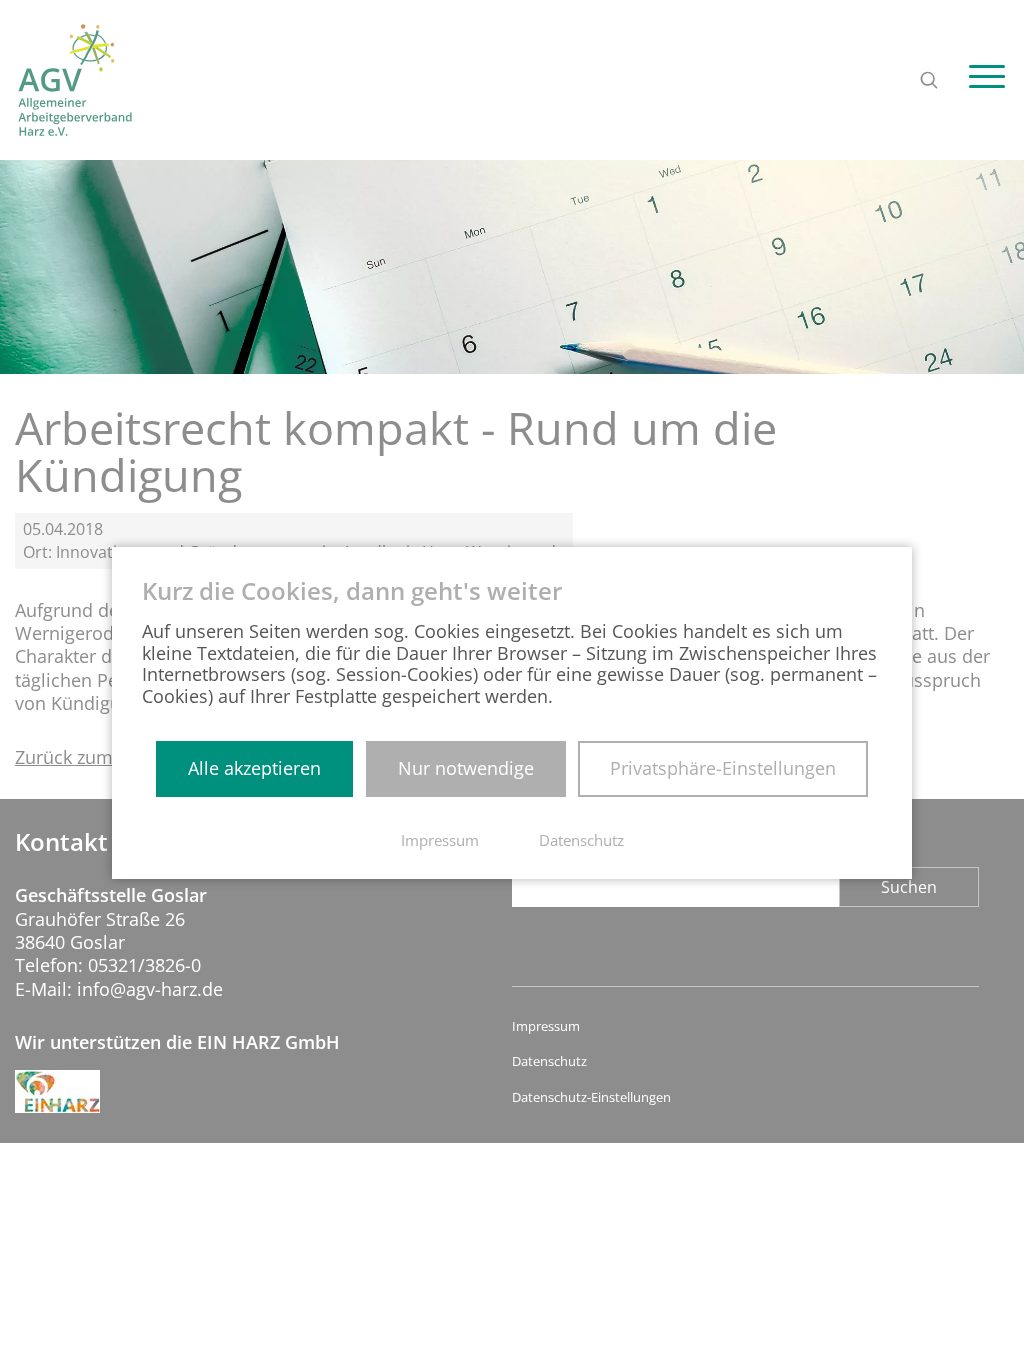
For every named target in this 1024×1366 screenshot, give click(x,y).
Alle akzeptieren (254, 768)
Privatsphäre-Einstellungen (723, 768)
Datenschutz (549, 1061)
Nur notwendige (466, 768)
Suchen (909, 887)
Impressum (546, 1026)
